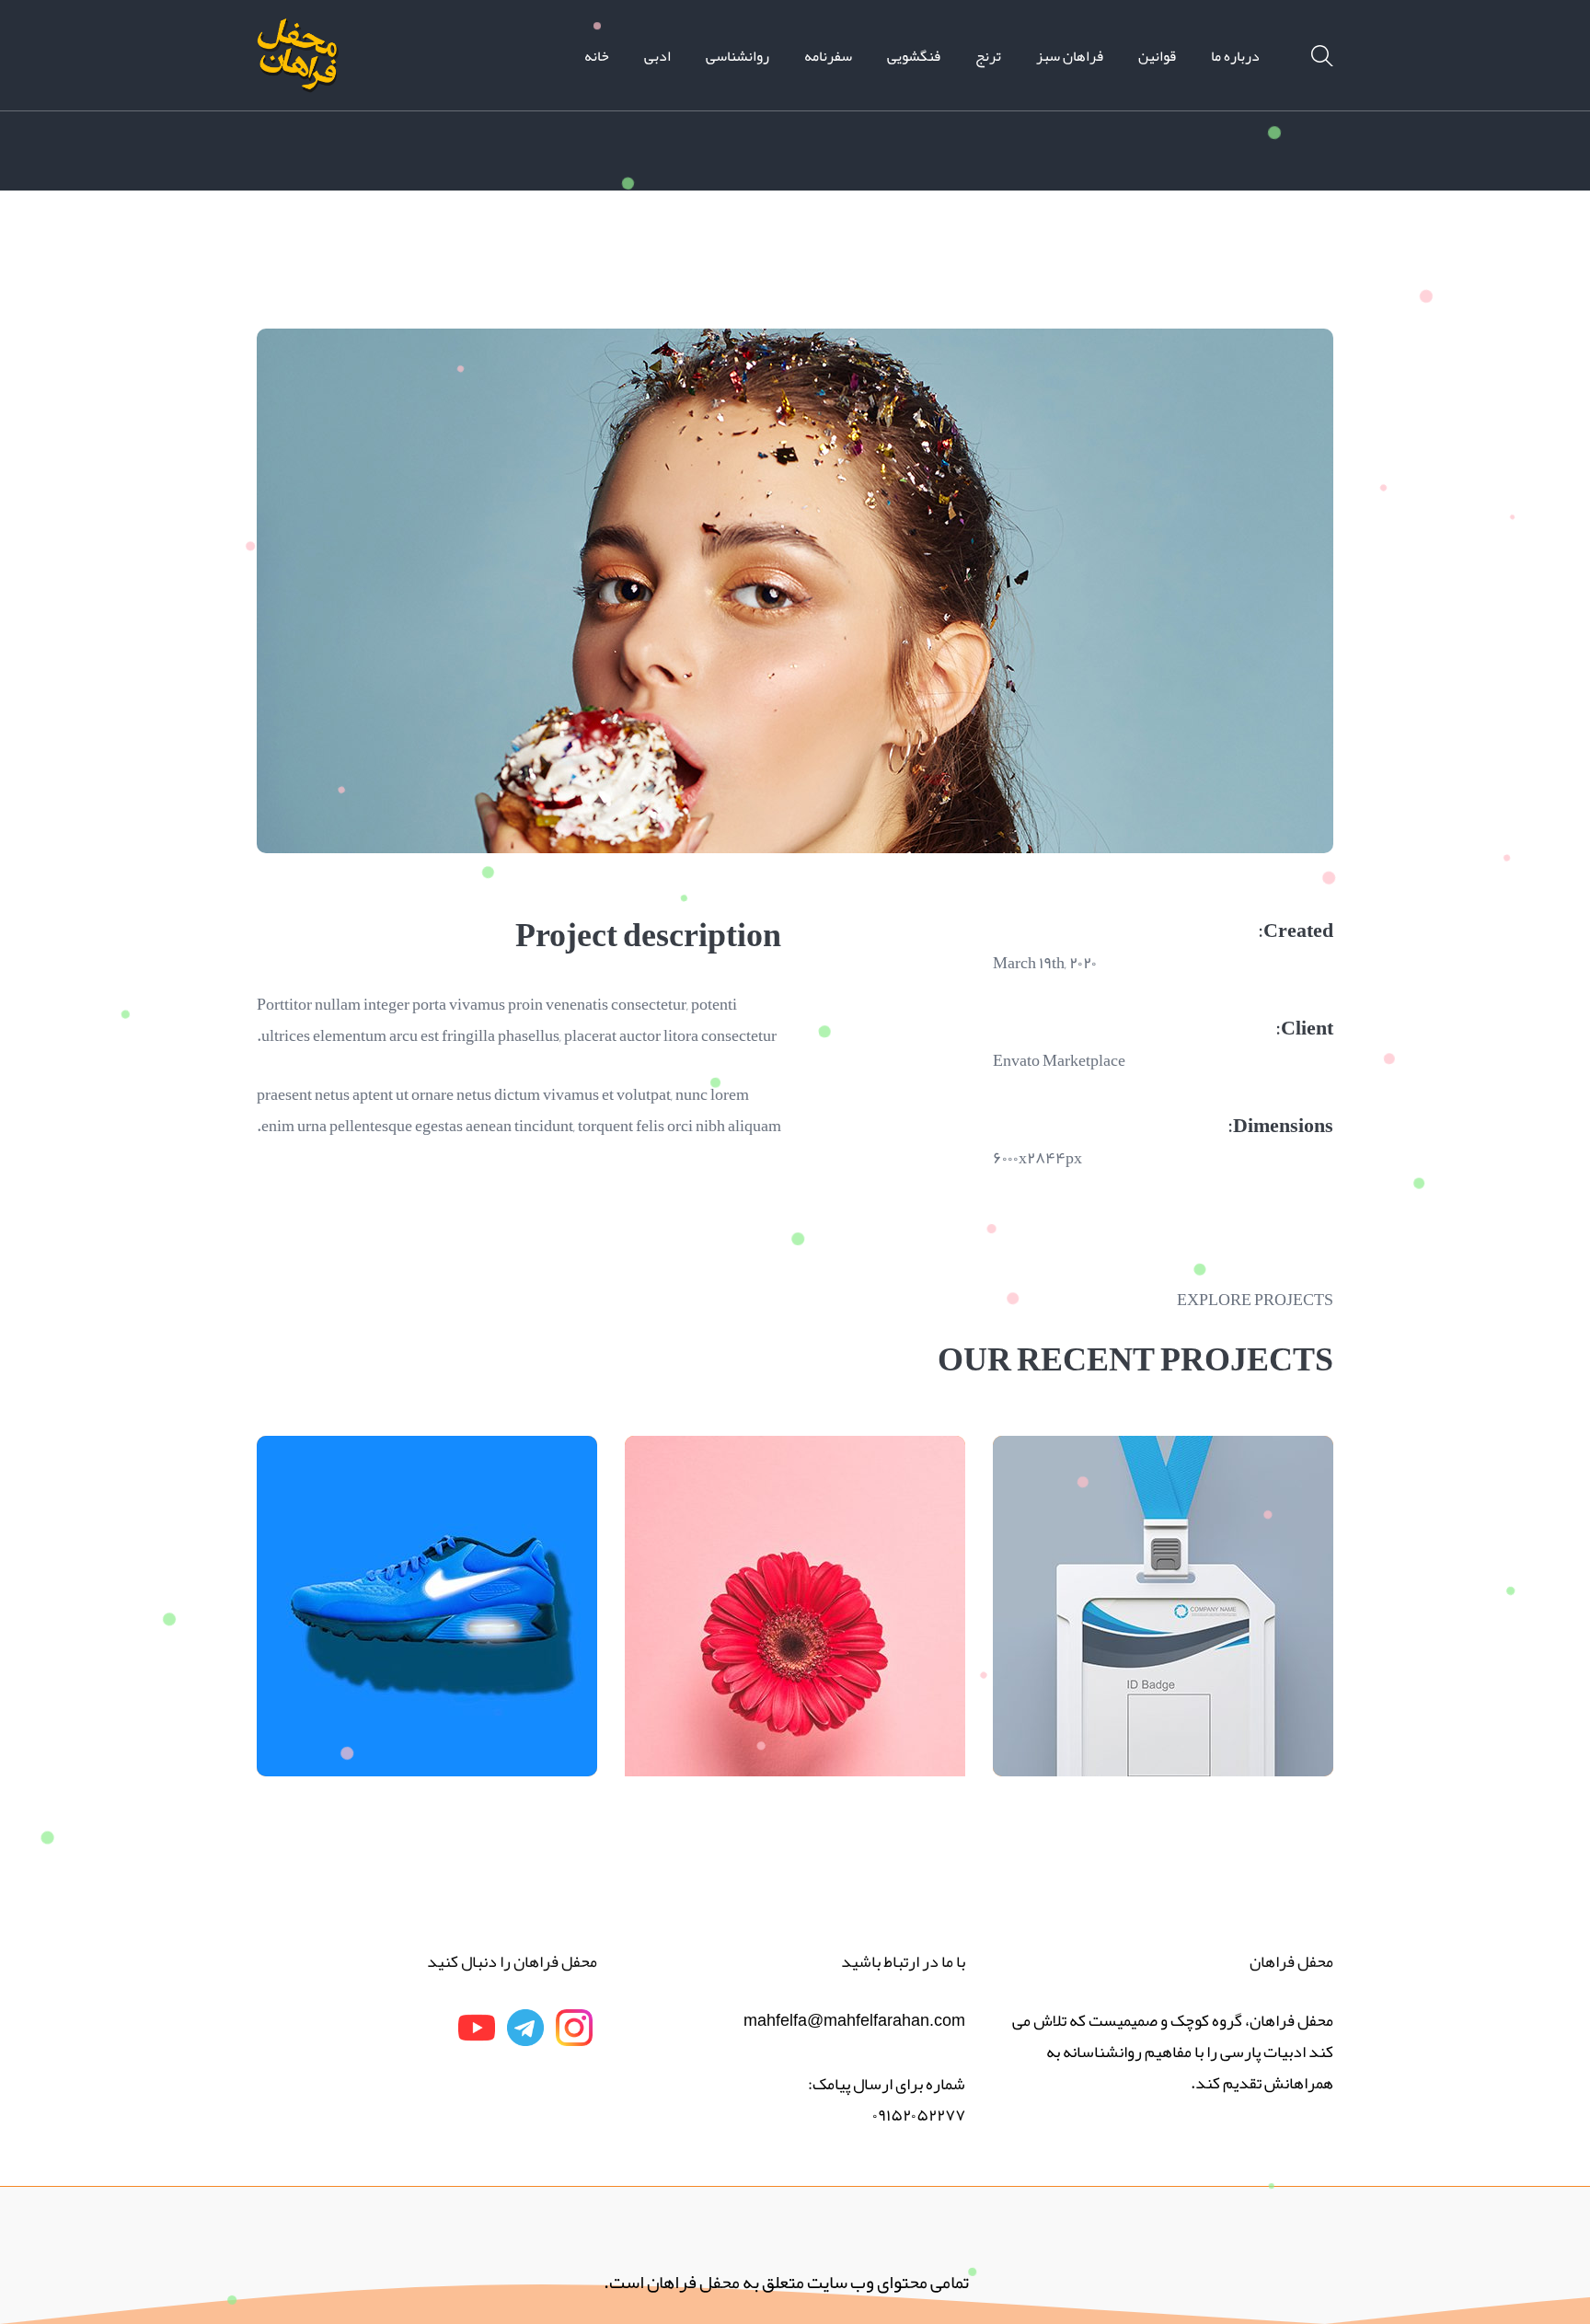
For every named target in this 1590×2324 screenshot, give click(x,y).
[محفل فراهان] (298, 61)
